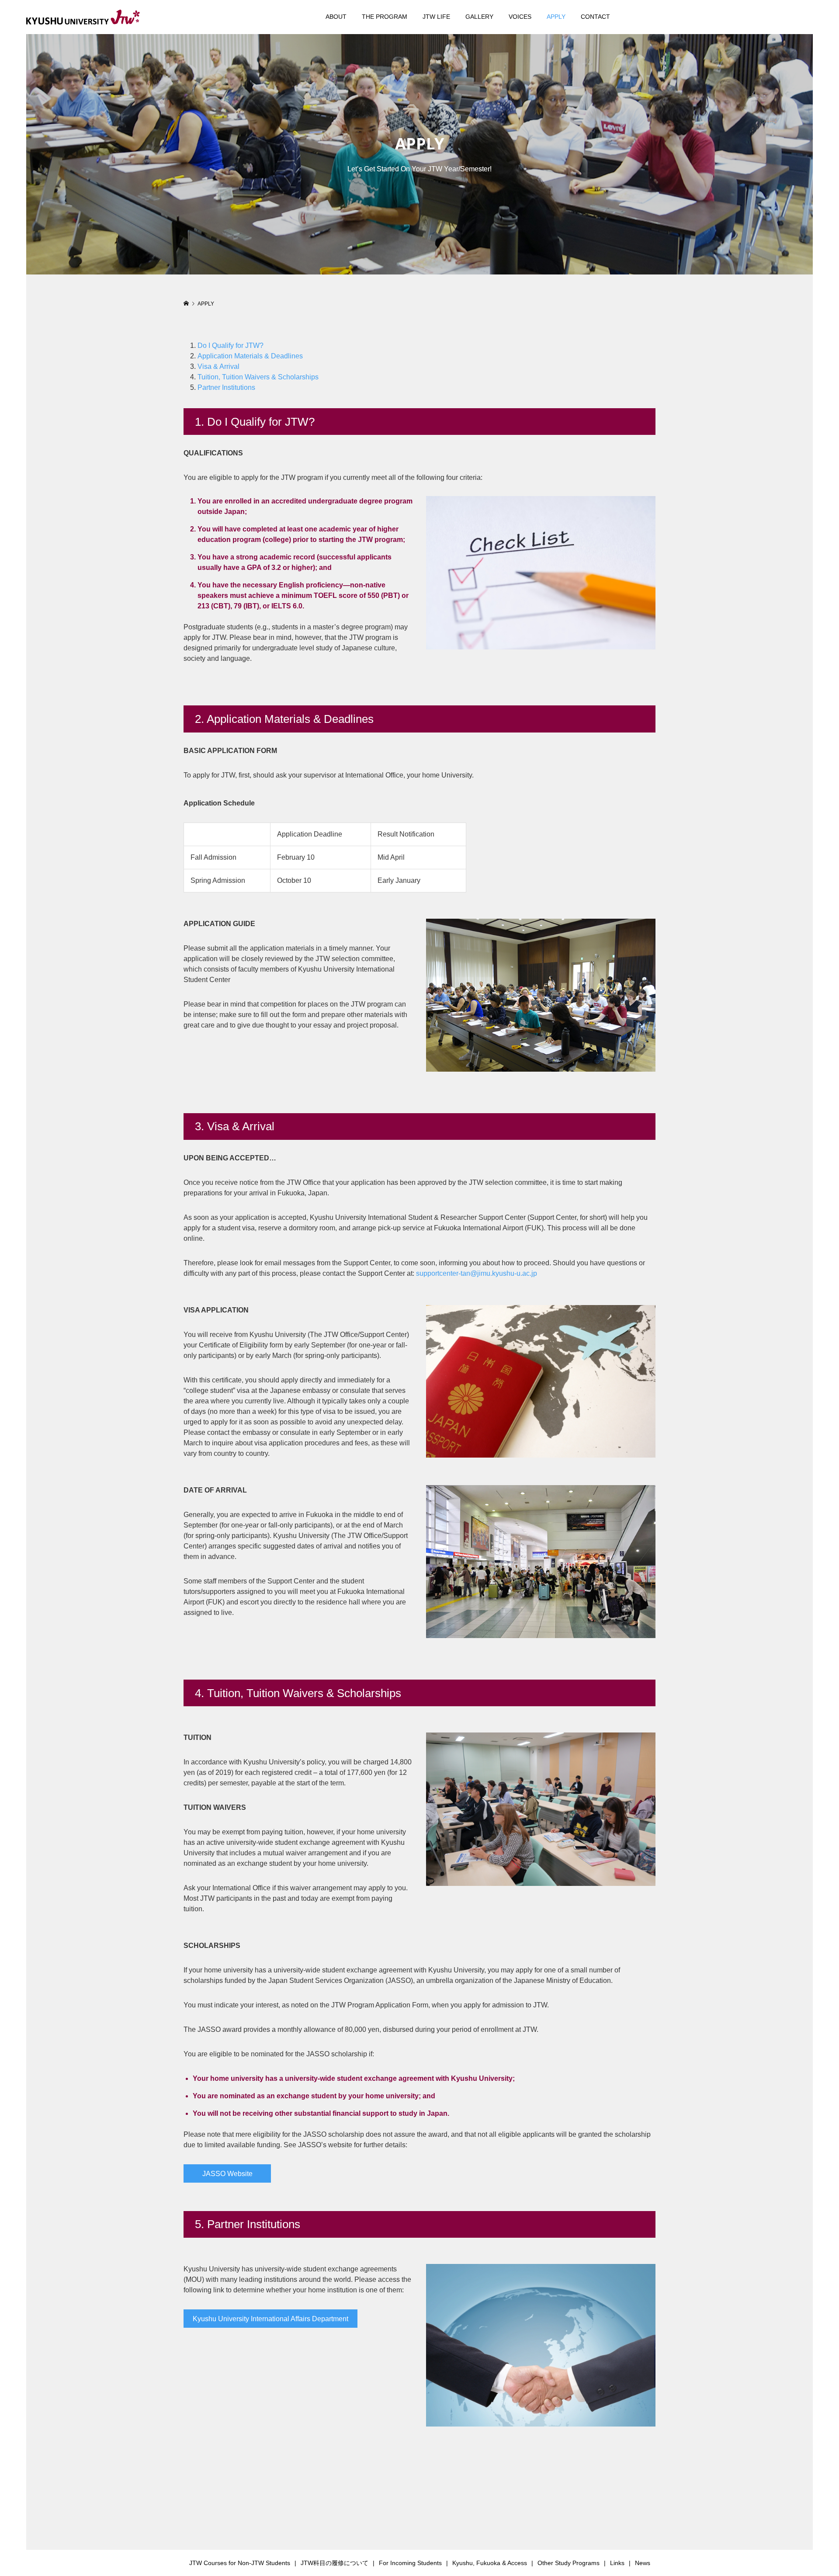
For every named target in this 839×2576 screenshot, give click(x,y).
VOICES (520, 17)
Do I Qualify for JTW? (231, 345)
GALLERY (479, 17)
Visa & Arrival (218, 366)
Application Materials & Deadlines (250, 356)
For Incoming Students (410, 2563)
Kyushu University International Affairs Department (270, 2319)
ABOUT (336, 17)
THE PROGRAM (385, 17)
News (643, 2563)
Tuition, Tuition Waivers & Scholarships (258, 377)
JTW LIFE (436, 17)
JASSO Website (227, 2174)
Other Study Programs (569, 2563)
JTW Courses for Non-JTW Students (240, 2563)
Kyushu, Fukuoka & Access (490, 2563)
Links (617, 2563)
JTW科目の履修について (335, 2563)
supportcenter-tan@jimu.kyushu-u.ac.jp (477, 1273)
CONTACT (595, 17)
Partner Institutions (226, 387)
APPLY (556, 17)
